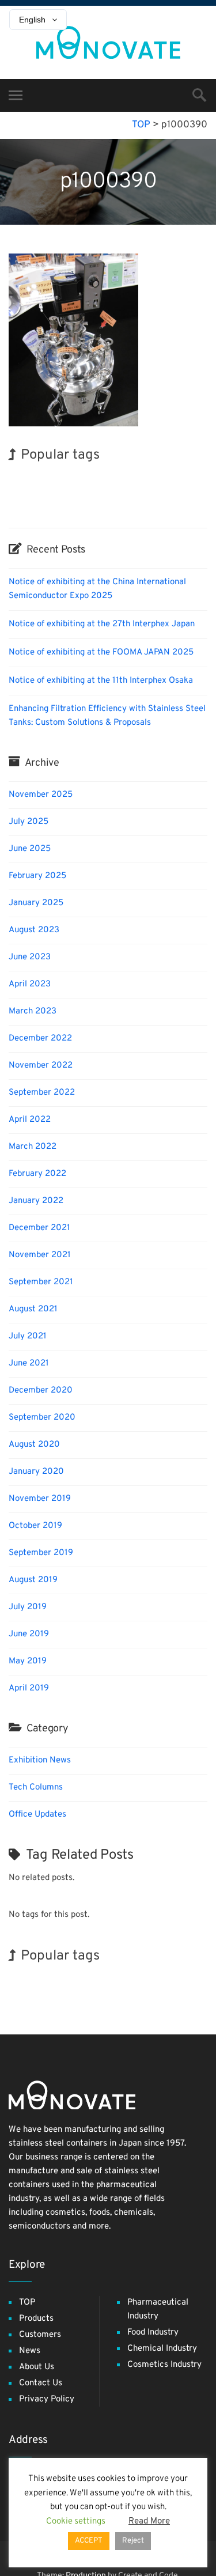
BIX (185, 500)
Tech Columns (36, 1788)
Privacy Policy (47, 2399)
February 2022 (37, 1174)
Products (36, 2319)
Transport (24, 501)
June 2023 (30, 957)
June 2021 (29, 1363)
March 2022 (33, 1147)
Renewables (27, 479)
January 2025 (36, 903)
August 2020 (34, 1445)
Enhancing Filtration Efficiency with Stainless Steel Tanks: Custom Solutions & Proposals (107, 716)
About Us (37, 2367)
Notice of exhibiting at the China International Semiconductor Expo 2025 (97, 589)
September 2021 (41, 1282)
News (30, 2351)
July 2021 (28, 1336)
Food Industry (153, 2333)
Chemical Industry (162, 2349)
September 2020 (42, 1418)
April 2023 (30, 984)
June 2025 (30, 849)
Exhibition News (40, 1760)
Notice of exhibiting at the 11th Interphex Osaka (101, 681)
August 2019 (33, 1580)
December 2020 (41, 1391)
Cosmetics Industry (164, 2365)
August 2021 (33, 1309)
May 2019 (28, 1661)
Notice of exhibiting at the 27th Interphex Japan (102, 624)
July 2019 (28, 1607)
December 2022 (40, 1039)
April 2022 (30, 1120)
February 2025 (37, 876)
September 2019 (41, 1553)
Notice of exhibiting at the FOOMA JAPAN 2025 (101, 652)
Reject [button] (133, 2541)
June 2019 (29, 1634)
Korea (163, 500)
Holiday (58, 500)
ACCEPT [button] (89, 2541)
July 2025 (29, 822)
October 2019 (35, 1526)
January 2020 (36, 1472)
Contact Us (41, 2383)
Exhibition (160, 478)
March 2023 (33, 1011)
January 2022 (36, 1201)
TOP (27, 2303)
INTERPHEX (125, 500)
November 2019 (40, 1499)
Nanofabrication (74, 479)
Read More (149, 2522)
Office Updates (37, 1815)
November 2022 (41, 1066)
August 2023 (34, 930)
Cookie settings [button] (76, 2522)
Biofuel (87, 501)
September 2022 (42, 1093)
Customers (40, 2335)
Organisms (120, 479)
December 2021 (39, 1228)
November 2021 (40, 1255)
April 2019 (29, 1688)
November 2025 (41, 795)
